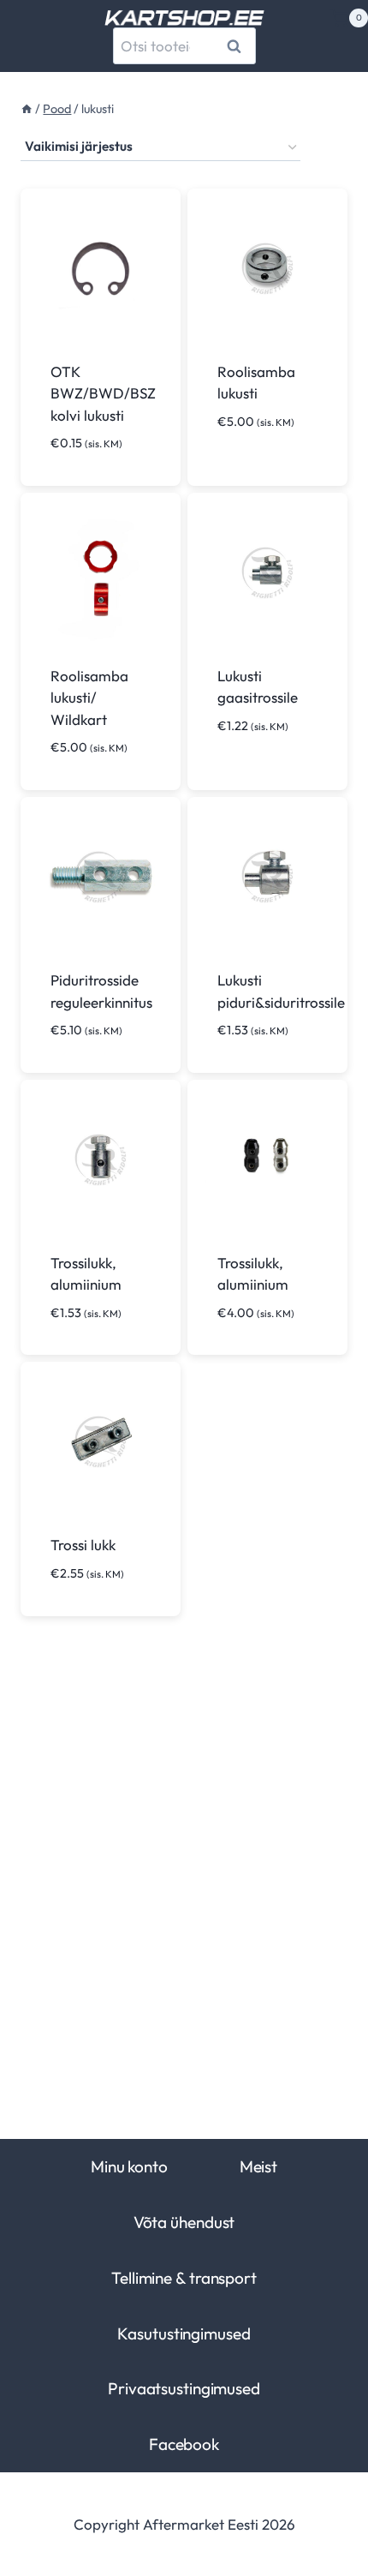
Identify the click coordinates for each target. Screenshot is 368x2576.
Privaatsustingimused (184, 2388)
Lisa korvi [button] (253, 776)
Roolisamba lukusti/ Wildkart (89, 698)
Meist (258, 2166)
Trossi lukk (83, 1545)
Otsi (237, 46)
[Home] (27, 109)
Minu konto (129, 2166)
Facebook (184, 2444)
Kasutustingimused (184, 2333)
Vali (232, 472)
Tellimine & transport (184, 2278)
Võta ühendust (184, 2222)
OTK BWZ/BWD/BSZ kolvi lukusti (103, 393)
